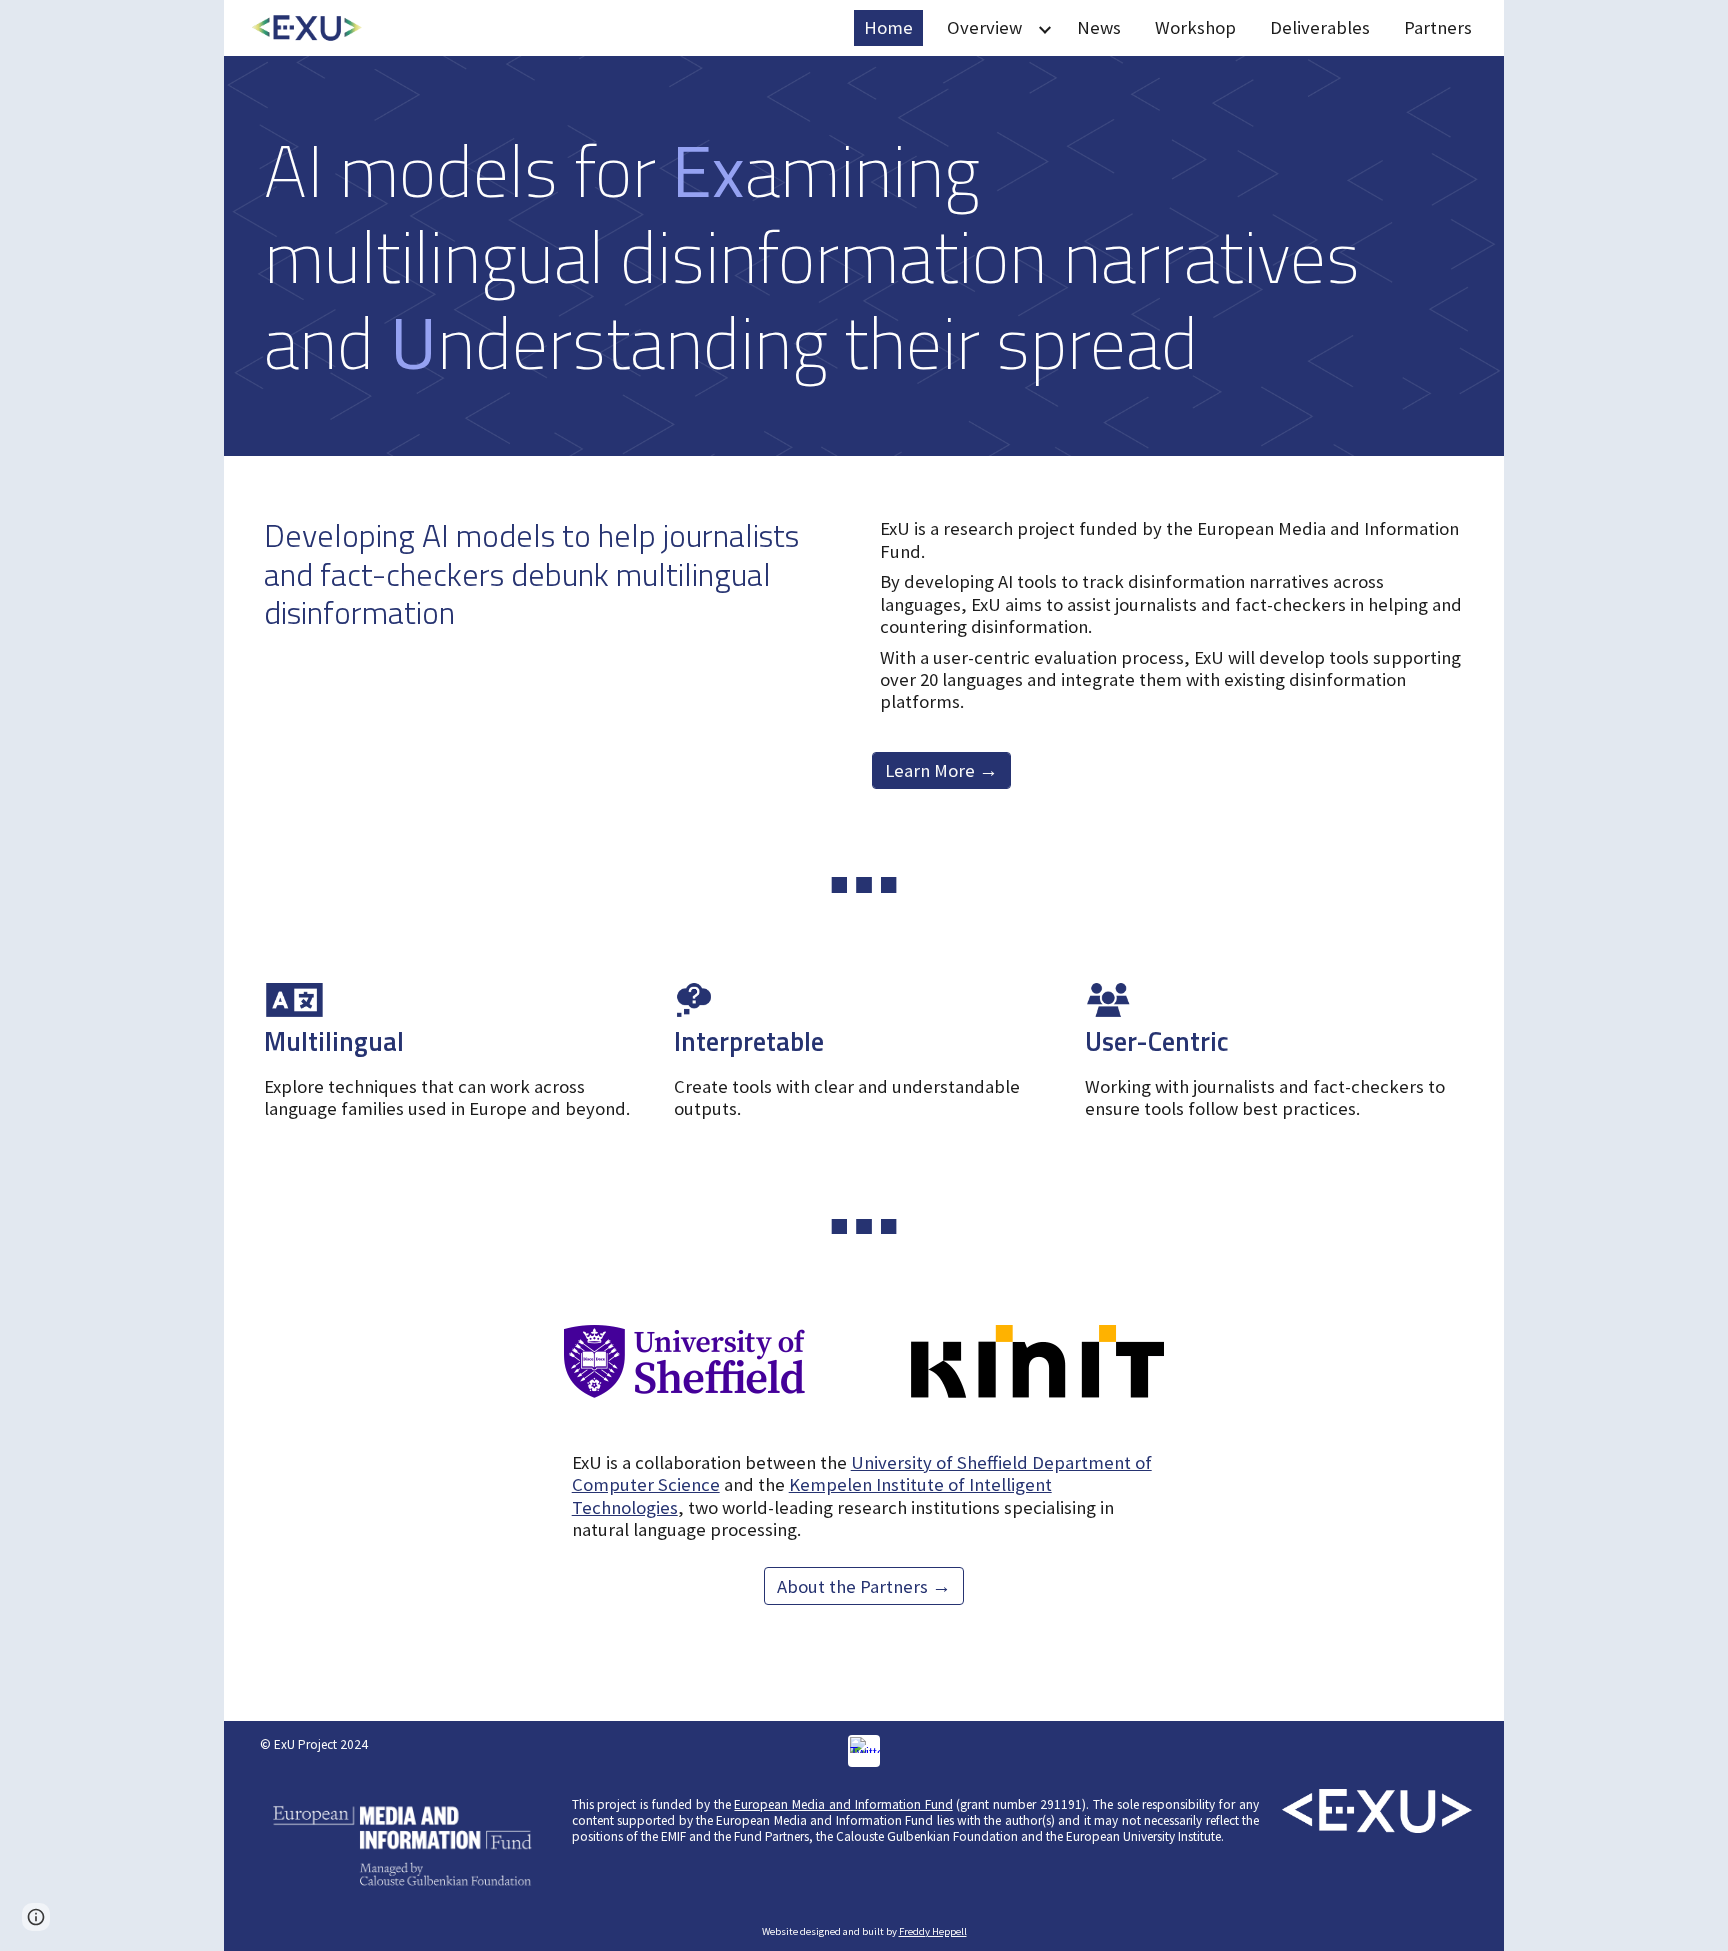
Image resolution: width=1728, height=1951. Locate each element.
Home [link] (888, 27)
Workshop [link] (1195, 27)
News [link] (1099, 27)
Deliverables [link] (1320, 27)
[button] (36, 1917)
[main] (864, 256)
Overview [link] (984, 27)
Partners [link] (1438, 27)
